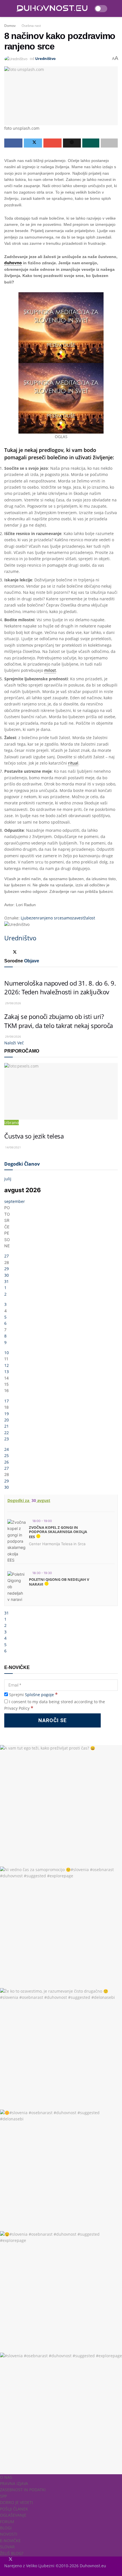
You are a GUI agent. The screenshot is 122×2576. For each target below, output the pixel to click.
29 (7, 1269)
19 (7, 1414)
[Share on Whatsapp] (91, 143)
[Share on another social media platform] (109, 143)
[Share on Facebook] (13, 143)
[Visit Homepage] (52, 9)
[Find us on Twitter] (10, 2559)
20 (7, 1420)
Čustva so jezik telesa (34, 1136)
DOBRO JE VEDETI (16, 2502)
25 (7, 1455)
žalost (90, 918)
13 (7, 1372)
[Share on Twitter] (33, 143)
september (15, 1201)
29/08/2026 (13, 1003)
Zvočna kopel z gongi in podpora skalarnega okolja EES (58, 1532)
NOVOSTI (9, 2534)
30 (7, 1275)
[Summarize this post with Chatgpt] (72, 143)
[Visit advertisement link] (61, 328)
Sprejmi (33, 1695)
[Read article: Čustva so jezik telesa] (61, 1091)
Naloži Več (14, 1043)
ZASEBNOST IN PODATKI (23, 2490)
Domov (10, 26)
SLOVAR (7, 2547)
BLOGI (6, 2528)
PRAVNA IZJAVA (14, 2483)
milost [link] (50, 670)
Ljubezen (29, 918)
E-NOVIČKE (10, 2541)
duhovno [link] (13, 263)
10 (7, 1353)
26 (7, 1462)
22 (7, 1433)
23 (7, 1439)
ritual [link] (73, 763)
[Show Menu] (7, 8)
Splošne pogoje (39, 1695)
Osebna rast (31, 26)
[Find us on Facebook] (5, 2559)
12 (7, 1365)
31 (7, 1281)
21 (7, 1426)
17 (7, 1401)
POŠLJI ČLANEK (14, 2509)
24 (7, 1449)
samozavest (73, 918)
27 (7, 1256)
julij (8, 1179)
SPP (3, 2496)
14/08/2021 (13, 1147)
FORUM (7, 2522)
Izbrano (11, 1123)
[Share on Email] (52, 143)
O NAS (6, 2477)
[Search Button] (115, 8)
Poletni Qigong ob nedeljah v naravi (59, 1582)
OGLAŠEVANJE (13, 2515)
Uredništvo (45, 59)
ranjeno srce (50, 918)
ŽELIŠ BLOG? (12, 2553)
